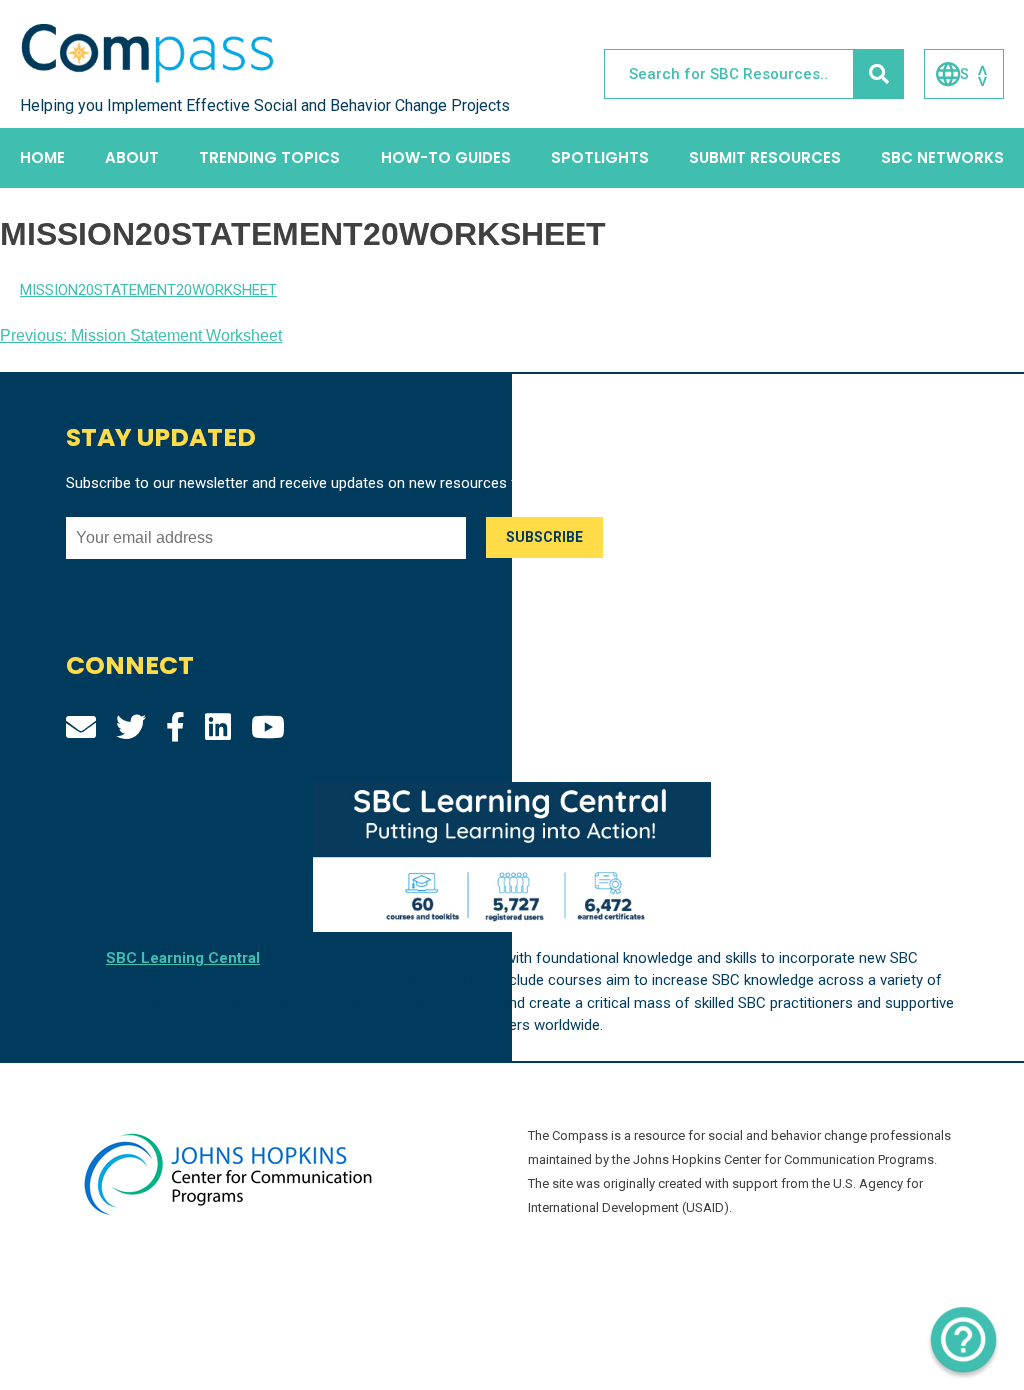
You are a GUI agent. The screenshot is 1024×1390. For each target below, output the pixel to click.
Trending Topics (269, 157)
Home (42, 157)
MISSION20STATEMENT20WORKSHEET (148, 290)
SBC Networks (942, 157)
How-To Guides (446, 157)
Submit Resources (765, 157)
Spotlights (600, 157)
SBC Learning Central (183, 958)
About (132, 157)
